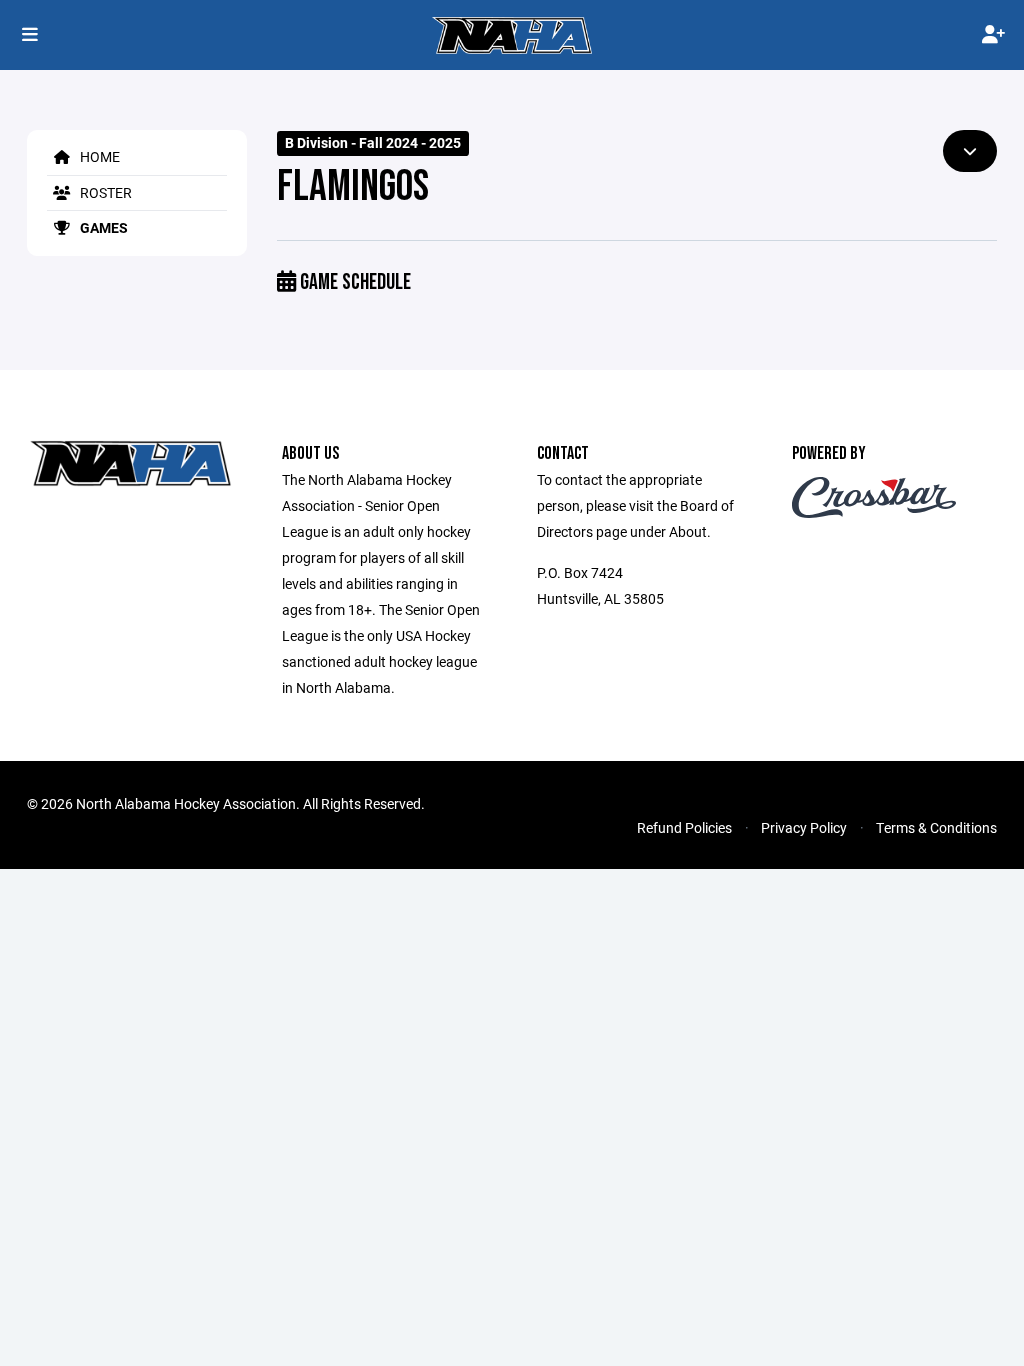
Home (98, 156)
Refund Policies (684, 827)
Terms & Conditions (936, 827)
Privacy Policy (804, 827)
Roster (104, 192)
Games (102, 227)
